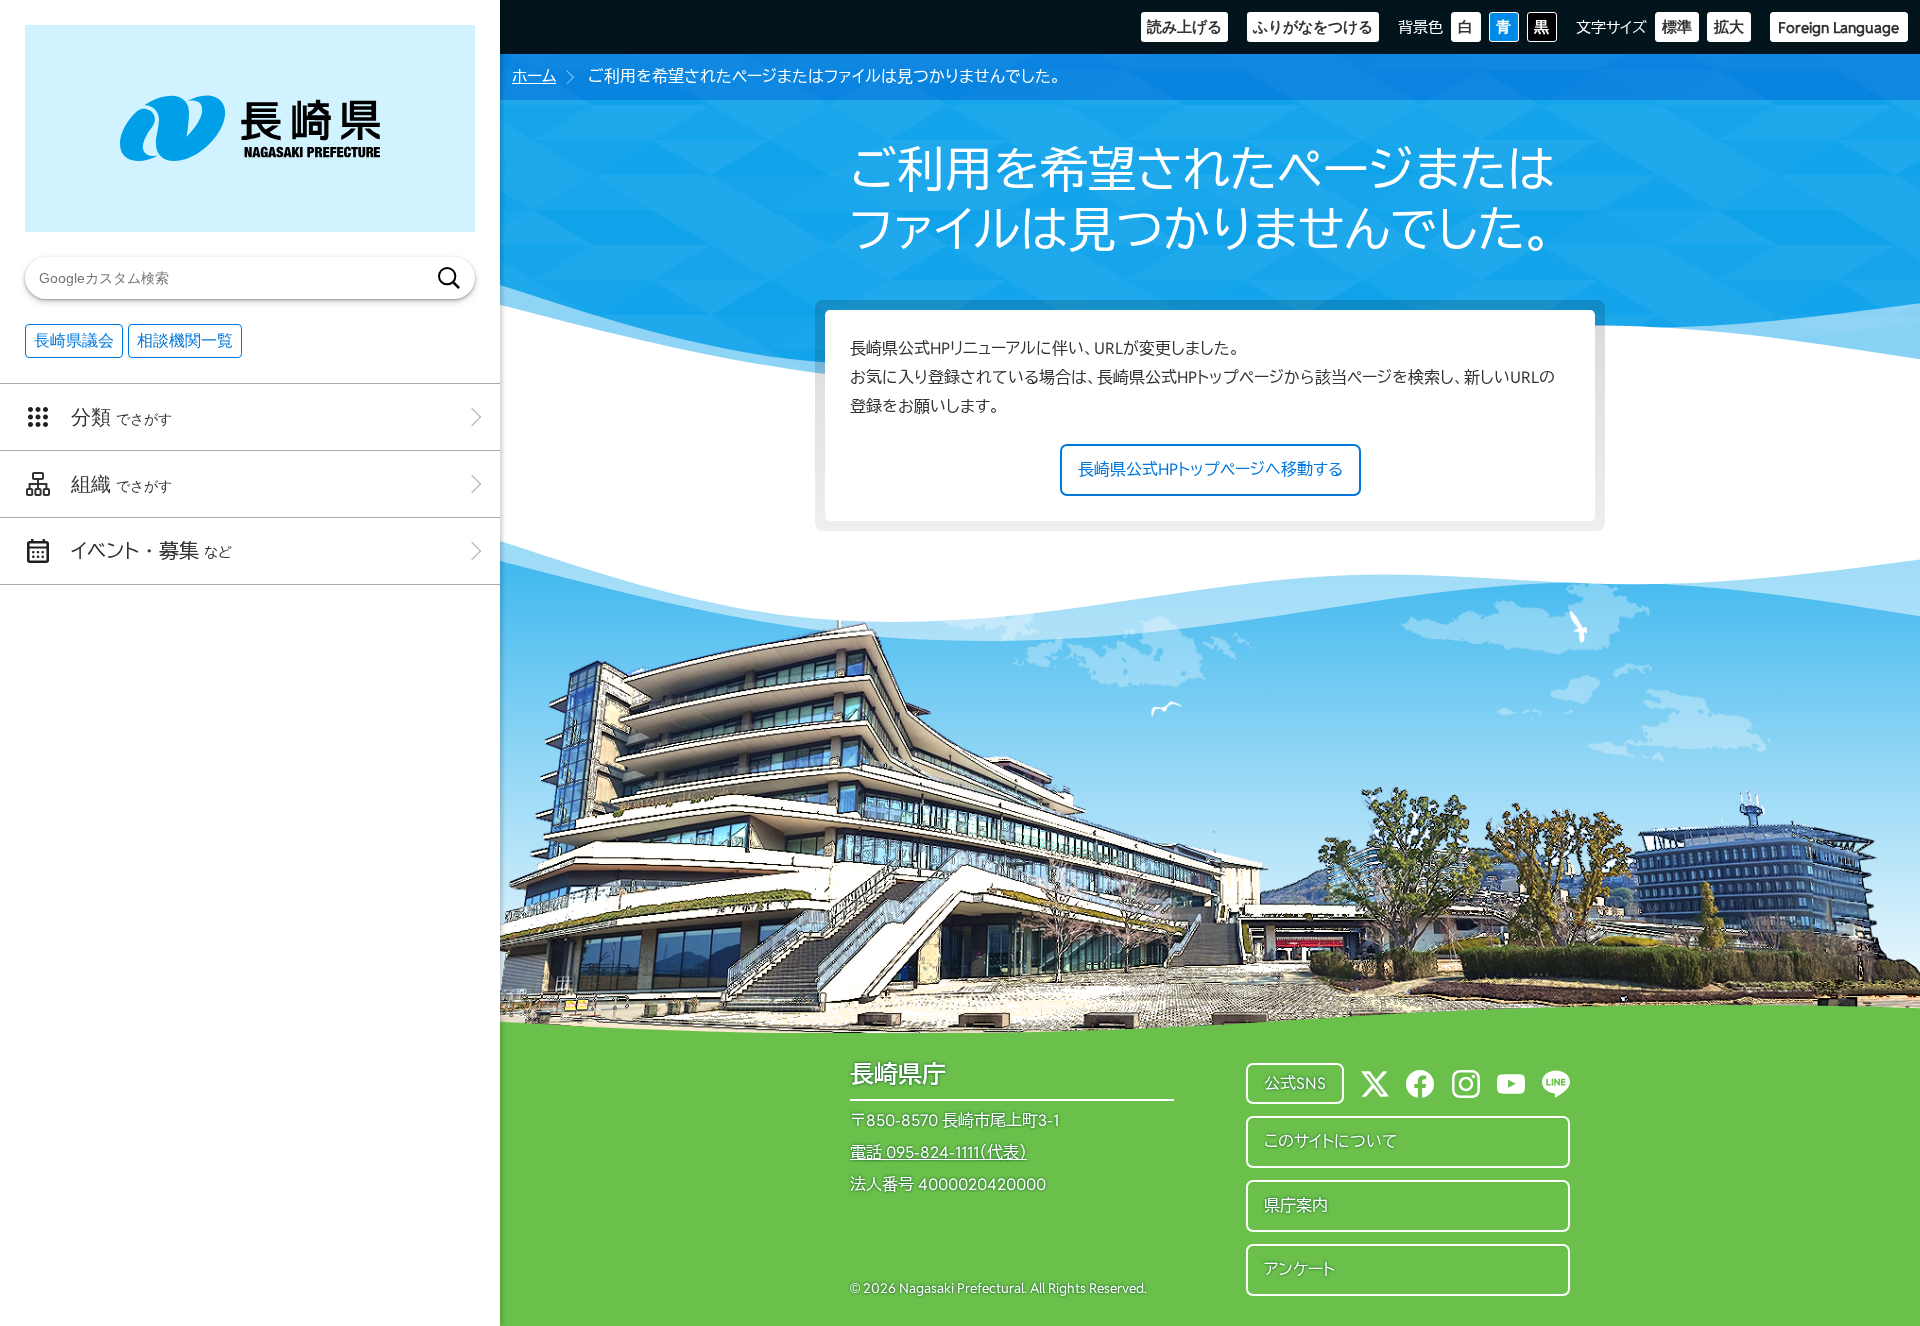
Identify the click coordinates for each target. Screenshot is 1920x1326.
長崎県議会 (74, 340)
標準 (1677, 26)
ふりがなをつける (1313, 26)
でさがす (121, 417)
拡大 (1729, 26)
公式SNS (1295, 1083)
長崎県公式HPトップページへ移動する (1210, 469)
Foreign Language (1838, 27)
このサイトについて (1331, 1141)
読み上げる (1184, 26)
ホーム (534, 76)
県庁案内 (1296, 1205)
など (151, 551)
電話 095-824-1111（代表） (938, 1153)
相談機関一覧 (185, 340)
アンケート (1299, 1269)
